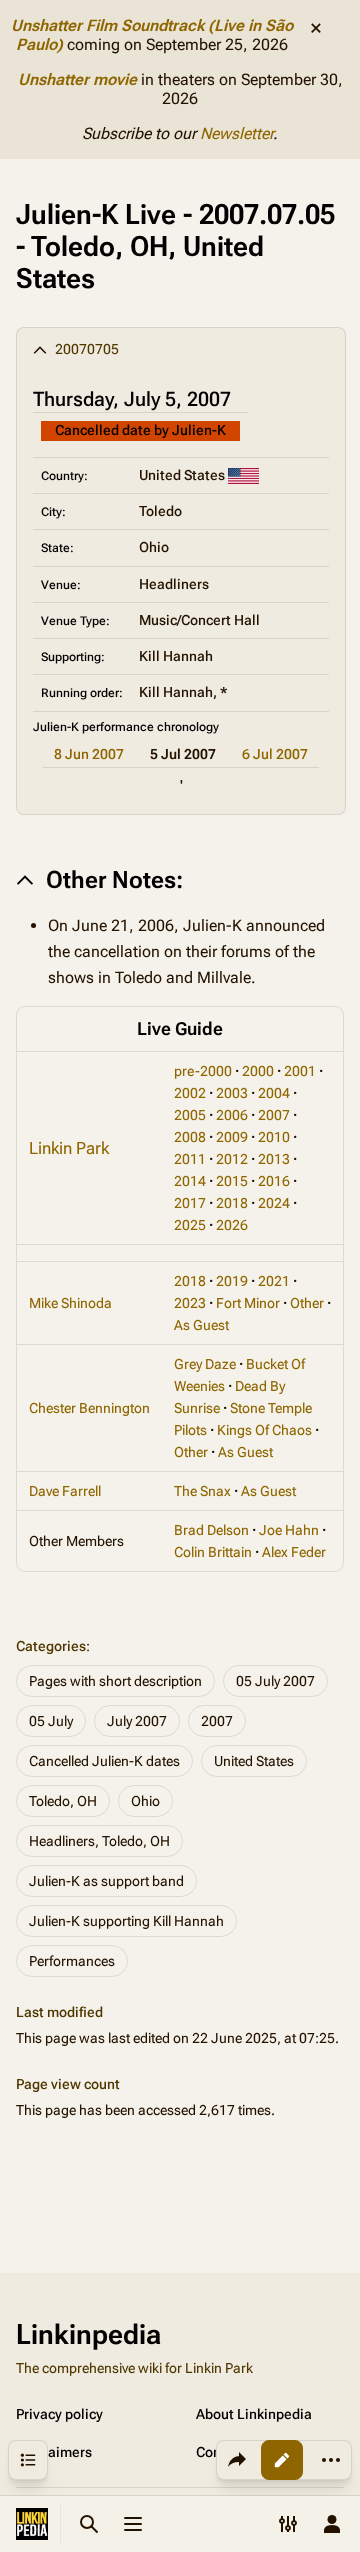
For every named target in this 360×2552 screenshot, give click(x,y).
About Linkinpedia (254, 2414)
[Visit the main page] (32, 2524)
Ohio (145, 1801)
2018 (232, 1203)
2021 (274, 1281)
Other (307, 1303)
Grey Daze (205, 1364)
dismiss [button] (316, 28)
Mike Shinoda (70, 1303)
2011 (190, 1159)
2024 (274, 1203)
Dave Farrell (65, 1491)
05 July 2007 (275, 1681)
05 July (51, 1721)
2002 (190, 1093)
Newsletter (236, 133)
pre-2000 (203, 1071)
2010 (274, 1137)
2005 (190, 1115)
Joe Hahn (289, 1530)
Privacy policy (59, 2414)
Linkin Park (69, 1148)
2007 (274, 1115)
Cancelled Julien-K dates (104, 1761)
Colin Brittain (213, 1552)
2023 (190, 1303)
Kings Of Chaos (264, 1430)
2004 (274, 1093)
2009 (232, 1137)
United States (254, 1761)
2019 (232, 1281)
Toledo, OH (63, 1801)
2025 (190, 1225)
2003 (232, 1093)
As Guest (201, 1325)
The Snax (202, 1491)
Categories (51, 1646)
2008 (190, 1137)
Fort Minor (248, 1303)
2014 (190, 1181)
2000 (258, 1071)
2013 (274, 1159)
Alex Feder (294, 1552)
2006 (232, 1115)
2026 (232, 1225)
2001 (300, 1071)
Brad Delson (211, 1530)
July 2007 (137, 1721)
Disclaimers (54, 2452)
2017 (190, 1203)
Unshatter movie (77, 79)
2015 (232, 1181)
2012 (232, 1159)
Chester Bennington (89, 1408)
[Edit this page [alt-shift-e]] (282, 2460)
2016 (274, 1181)
